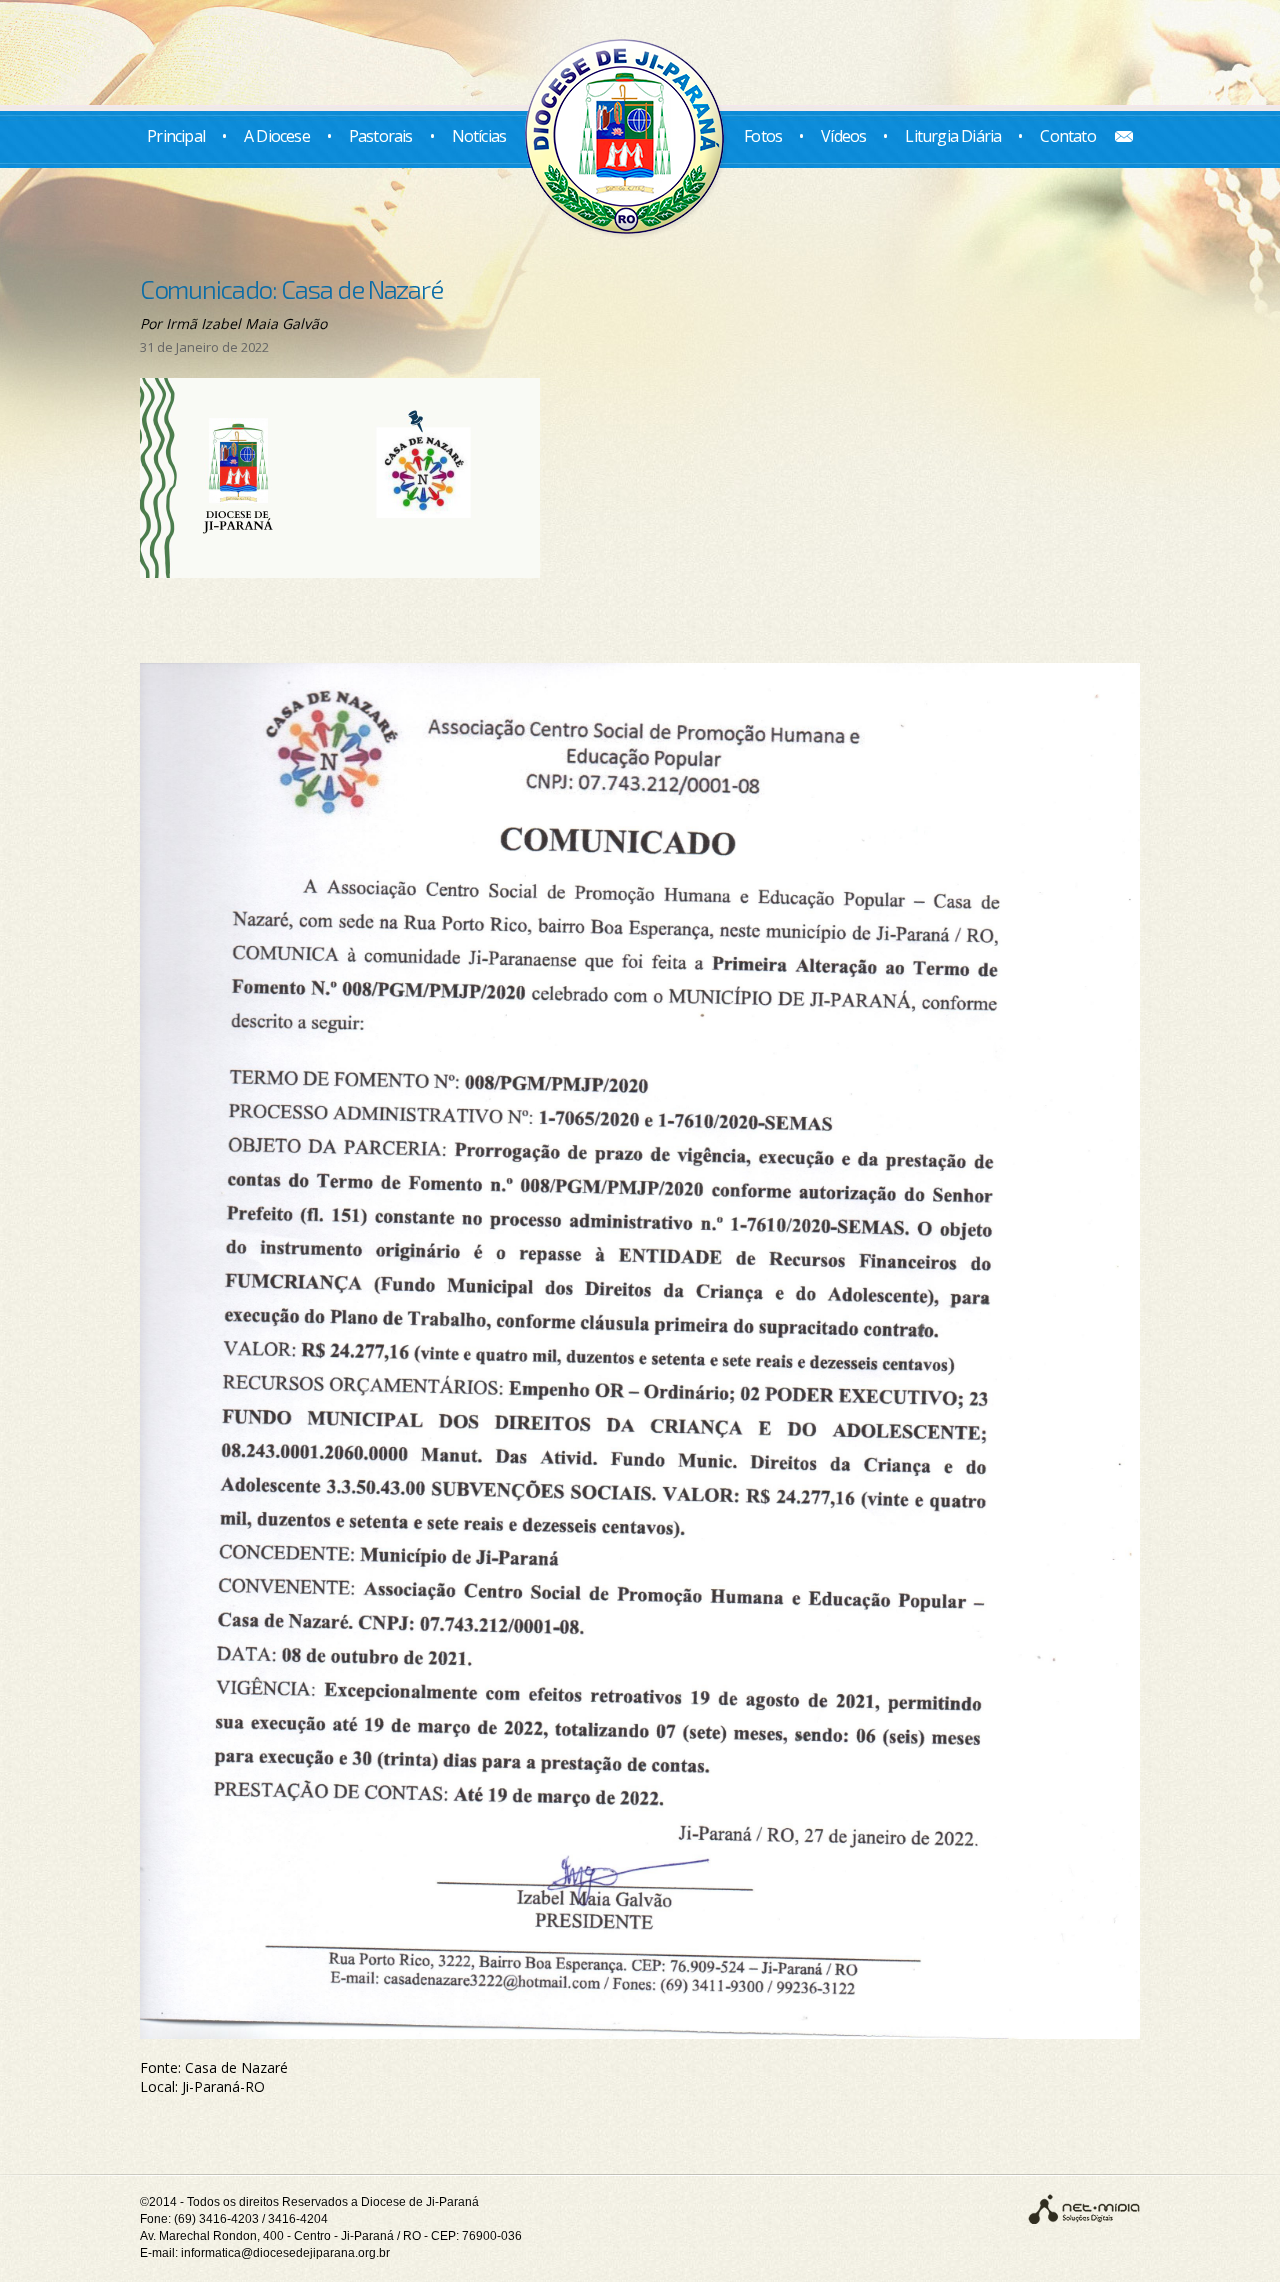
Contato (1067, 136)
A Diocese (277, 136)
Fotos (763, 136)
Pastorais (381, 136)
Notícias (479, 136)
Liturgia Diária (953, 136)
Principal (176, 136)
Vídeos (843, 136)
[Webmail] (1116, 136)
